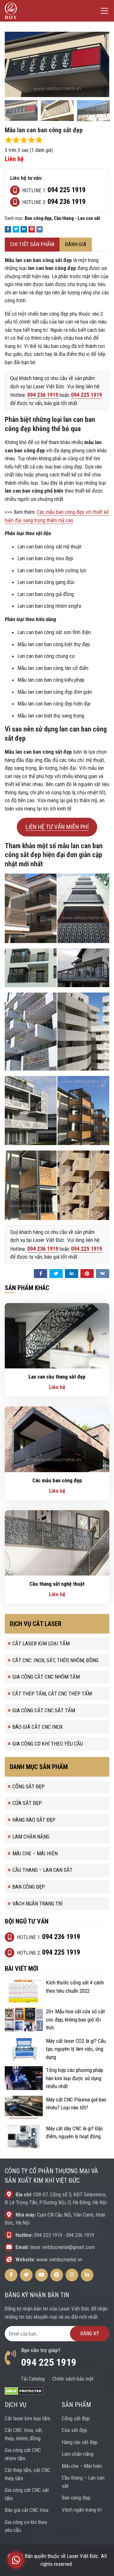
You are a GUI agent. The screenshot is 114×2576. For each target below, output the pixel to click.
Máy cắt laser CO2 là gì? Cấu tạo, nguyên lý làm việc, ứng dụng (76, 2049)
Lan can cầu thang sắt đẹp (57, 1377)
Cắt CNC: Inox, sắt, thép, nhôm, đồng (55, 1660)
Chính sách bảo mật (73, 2379)
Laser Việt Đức (82, 2556)
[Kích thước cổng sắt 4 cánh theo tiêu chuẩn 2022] (24, 1990)
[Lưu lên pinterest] (32, 229)
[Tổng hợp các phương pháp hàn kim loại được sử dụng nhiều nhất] (24, 2078)
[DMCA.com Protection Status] (24, 2390)
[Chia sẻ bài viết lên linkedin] (24, 229)
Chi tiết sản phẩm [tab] (32, 244)
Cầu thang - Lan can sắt (77, 218)
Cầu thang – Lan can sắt (42, 1870)
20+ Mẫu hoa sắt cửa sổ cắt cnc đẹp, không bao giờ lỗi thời (75, 2019)
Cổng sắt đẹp (28, 1786)
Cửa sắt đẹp (27, 1803)
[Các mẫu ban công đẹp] (57, 1439)
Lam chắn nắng (31, 1837)
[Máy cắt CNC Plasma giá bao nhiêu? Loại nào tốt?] (24, 2107)
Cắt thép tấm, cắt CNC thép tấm (52, 1694)
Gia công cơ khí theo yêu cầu (48, 1744)
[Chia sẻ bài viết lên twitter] (16, 229)
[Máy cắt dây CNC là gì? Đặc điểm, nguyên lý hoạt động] (24, 2136)
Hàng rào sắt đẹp (34, 1820)
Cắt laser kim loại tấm (41, 1643)
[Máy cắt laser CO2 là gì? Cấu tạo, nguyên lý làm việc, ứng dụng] (24, 2048)
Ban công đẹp (38, 218)
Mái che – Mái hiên (35, 1853)
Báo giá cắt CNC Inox (38, 1727)
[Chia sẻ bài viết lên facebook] (8, 229)
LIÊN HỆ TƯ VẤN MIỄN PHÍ (57, 827)
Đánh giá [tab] (76, 244)
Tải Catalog (33, 2379)
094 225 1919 (48, 2235)
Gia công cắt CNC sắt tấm (44, 1710)
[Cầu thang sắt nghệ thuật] (57, 1543)
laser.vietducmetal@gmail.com (62, 2247)
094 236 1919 (80, 2235)
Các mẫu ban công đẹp (57, 1480)
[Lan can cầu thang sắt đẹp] (57, 1335)
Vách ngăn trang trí (38, 1904)
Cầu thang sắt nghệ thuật (57, 1584)
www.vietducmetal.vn (59, 2259)
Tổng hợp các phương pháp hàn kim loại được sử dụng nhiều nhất (75, 2078)
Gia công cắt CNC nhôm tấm (46, 1677)
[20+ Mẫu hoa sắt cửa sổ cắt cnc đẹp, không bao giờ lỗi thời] (24, 2019)
